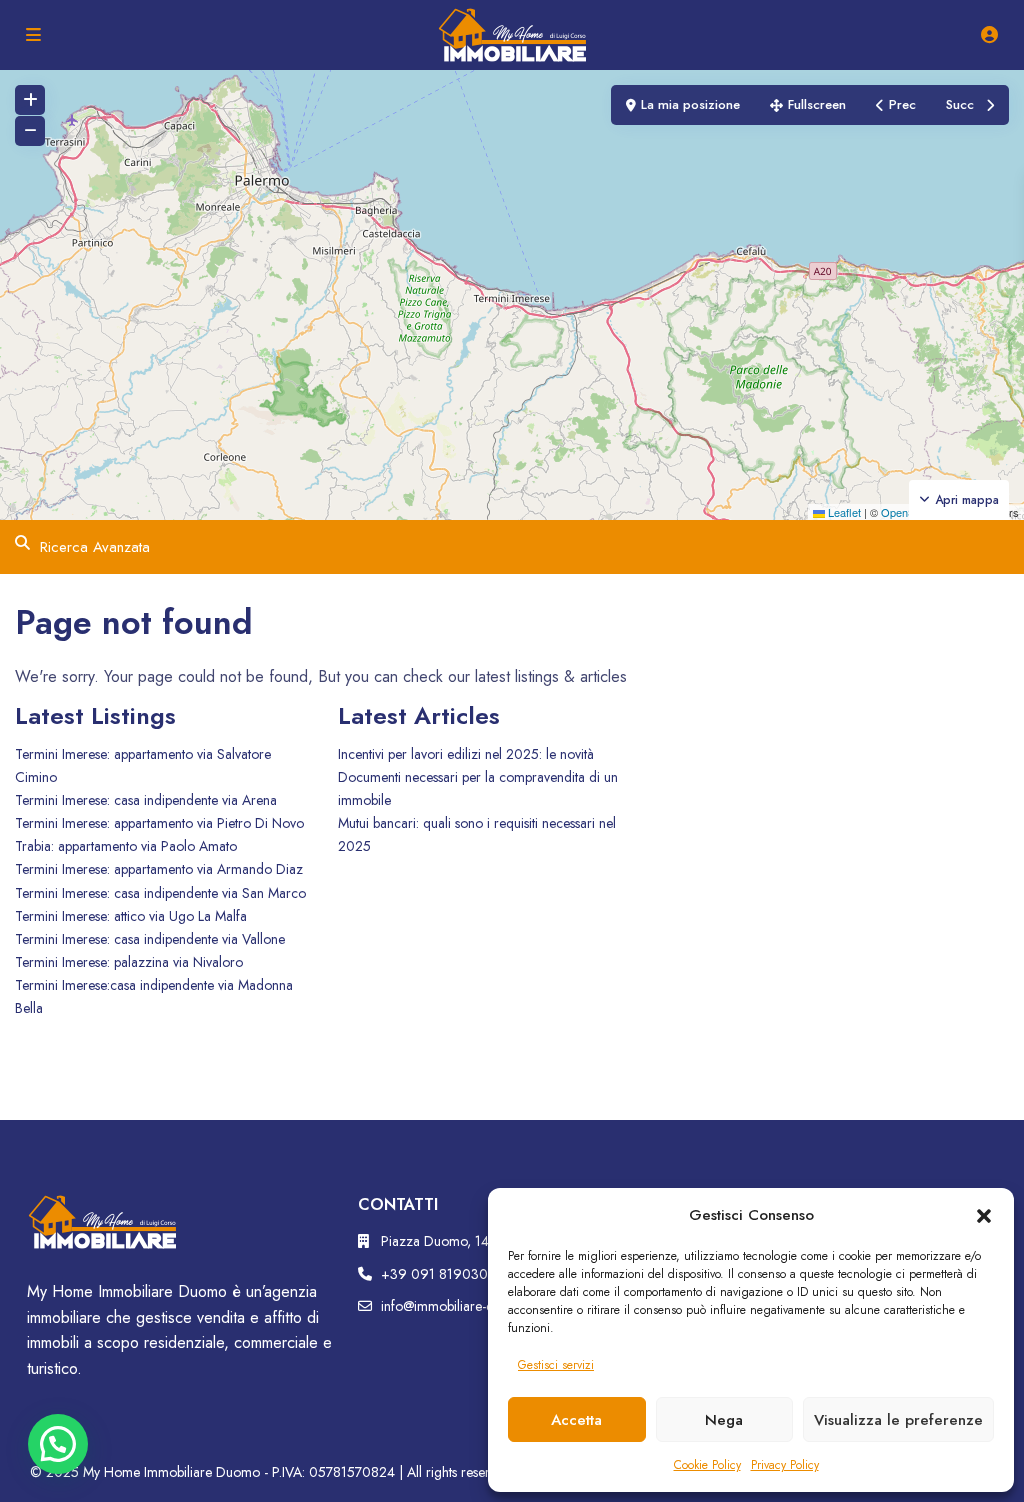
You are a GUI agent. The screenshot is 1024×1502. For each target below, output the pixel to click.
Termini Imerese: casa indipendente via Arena (146, 800)
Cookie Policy (707, 1465)
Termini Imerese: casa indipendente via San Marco (160, 893)
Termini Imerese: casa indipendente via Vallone (150, 939)
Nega (724, 1420)
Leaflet (843, 512)
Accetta (576, 1420)
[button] (984, 1215)
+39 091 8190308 (438, 1274)
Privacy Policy (785, 1465)
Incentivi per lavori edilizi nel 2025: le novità (466, 754)
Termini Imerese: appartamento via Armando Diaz (159, 869)
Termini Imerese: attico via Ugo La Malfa (131, 916)
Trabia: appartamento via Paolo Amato (126, 846)
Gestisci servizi (556, 1365)
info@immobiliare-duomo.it (458, 1306)
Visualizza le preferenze (898, 1420)
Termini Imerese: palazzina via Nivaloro (129, 962)
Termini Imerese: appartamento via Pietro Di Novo (159, 823)
